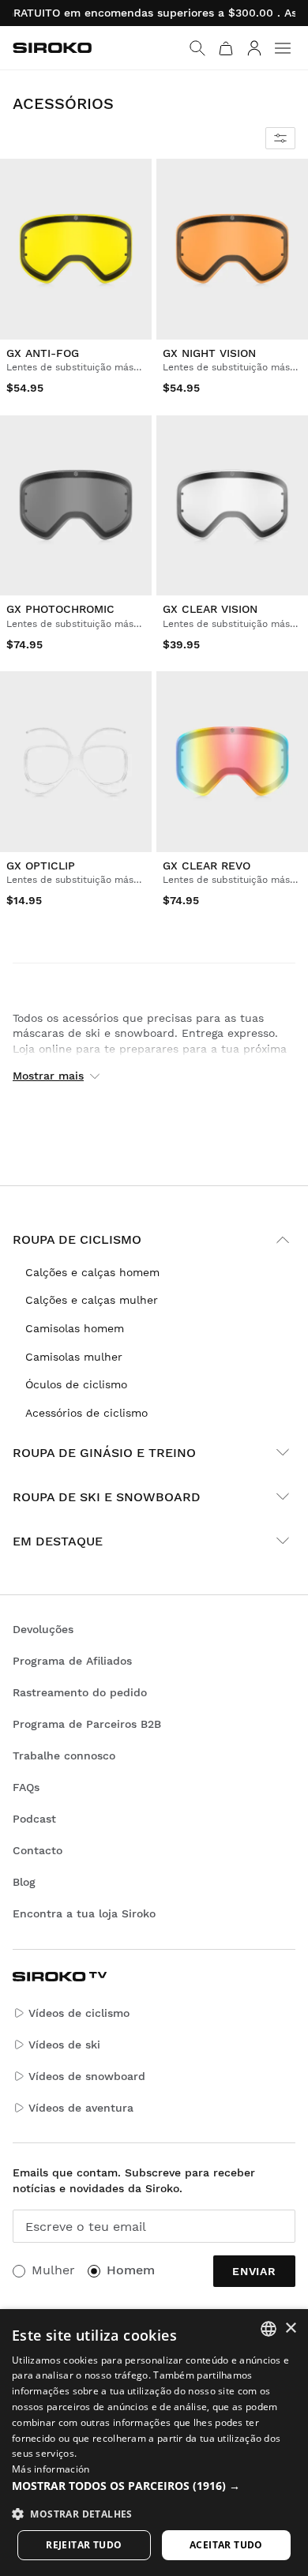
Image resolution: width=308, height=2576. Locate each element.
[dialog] (154, 2443)
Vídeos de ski (64, 2045)
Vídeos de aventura (81, 2108)
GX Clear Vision (210, 609)
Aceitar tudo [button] (226, 2545)
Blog (24, 1882)
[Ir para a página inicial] (52, 48)
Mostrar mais (48, 1076)
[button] (154, 2486)
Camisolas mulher (74, 1357)
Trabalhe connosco (64, 1756)
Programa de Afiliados (72, 1661)
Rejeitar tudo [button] (84, 2545)
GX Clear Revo (207, 866)
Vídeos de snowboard (87, 2076)
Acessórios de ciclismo (86, 1413)
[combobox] (269, 2329)
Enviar (254, 2271)
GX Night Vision (209, 353)
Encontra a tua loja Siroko (84, 1913)
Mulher (53, 2270)
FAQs (26, 1787)
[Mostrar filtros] (280, 138)
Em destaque (58, 1541)
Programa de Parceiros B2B (87, 1724)
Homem (131, 2270)
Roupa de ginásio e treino (104, 1453)
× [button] (290, 2328)
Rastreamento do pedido (80, 1692)
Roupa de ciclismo (77, 1239)
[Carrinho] (226, 48)
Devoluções (43, 1629)
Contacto (38, 1850)
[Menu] (283, 48)
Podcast (34, 1819)
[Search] (197, 48)
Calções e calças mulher (92, 1300)
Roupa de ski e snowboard (107, 1497)
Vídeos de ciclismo (79, 2013)
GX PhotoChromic (60, 609)
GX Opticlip (41, 866)
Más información (51, 2469)
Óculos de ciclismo (76, 1384)
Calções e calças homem (92, 1272)
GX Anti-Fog (43, 353)
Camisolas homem (75, 1328)
